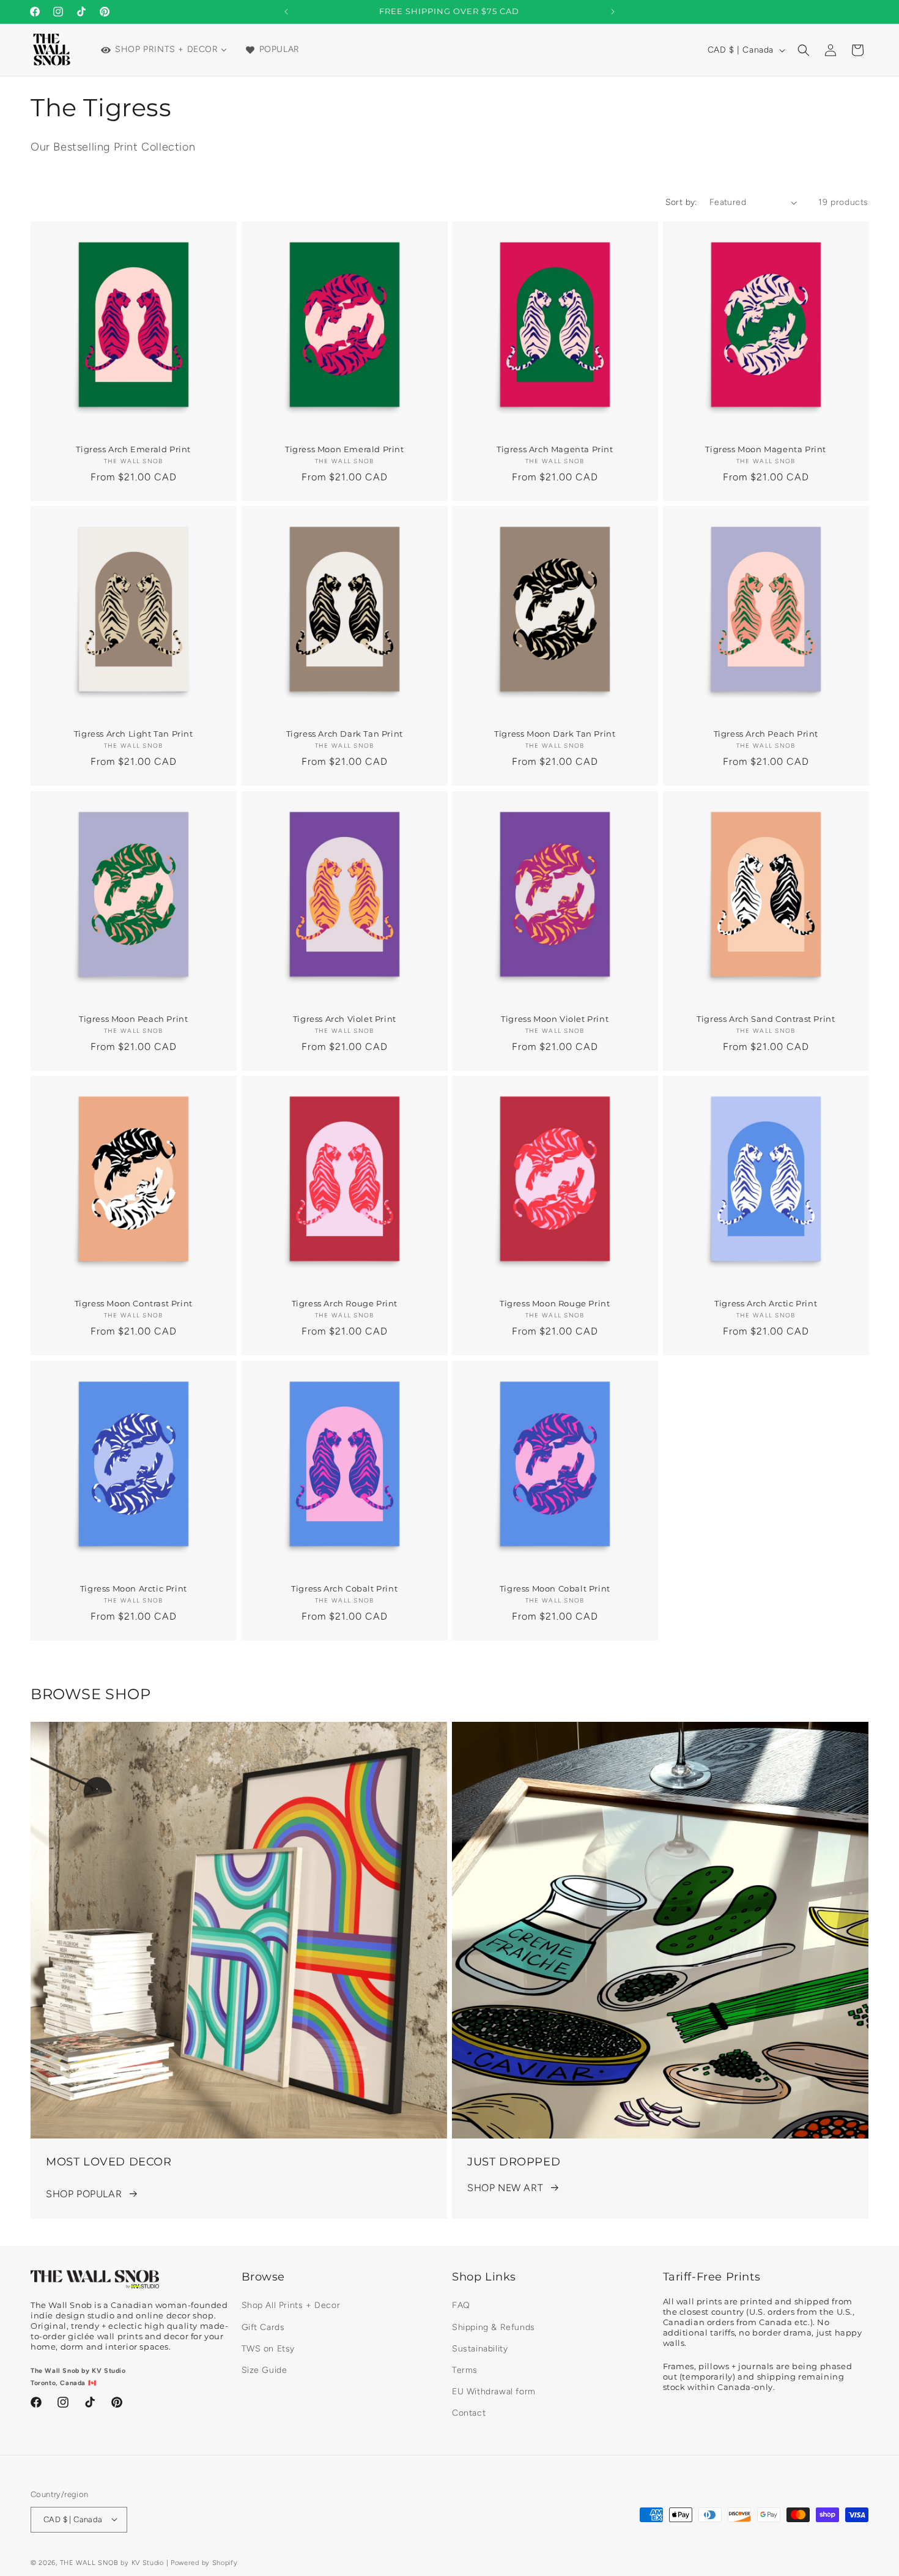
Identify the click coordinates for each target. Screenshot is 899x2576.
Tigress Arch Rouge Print (344, 1303)
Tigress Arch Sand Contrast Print (766, 1018)
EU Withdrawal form (494, 2392)
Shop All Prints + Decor (291, 2306)
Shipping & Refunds (494, 2327)
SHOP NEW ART (505, 2188)
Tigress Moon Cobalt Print (555, 1588)
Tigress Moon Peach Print (133, 1018)
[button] (804, 50)
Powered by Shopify (204, 2562)
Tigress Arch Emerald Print (133, 449)
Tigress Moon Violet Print (555, 1018)
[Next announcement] (613, 12)
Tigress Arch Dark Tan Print (344, 734)
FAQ (461, 2306)
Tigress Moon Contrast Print (134, 1303)
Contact (469, 2414)
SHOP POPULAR (84, 2194)
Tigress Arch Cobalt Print (344, 1588)
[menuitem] (163, 50)
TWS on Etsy (268, 2349)
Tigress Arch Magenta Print (555, 449)
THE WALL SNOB (89, 2562)
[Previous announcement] (286, 12)
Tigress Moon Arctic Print (134, 1588)
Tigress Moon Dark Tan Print (555, 734)
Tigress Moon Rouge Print (555, 1303)
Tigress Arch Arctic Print (766, 1303)
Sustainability (480, 2349)
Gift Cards (263, 2327)
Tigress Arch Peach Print (765, 734)
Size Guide (265, 2370)
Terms (465, 2370)
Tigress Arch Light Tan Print (134, 734)
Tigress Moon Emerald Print (344, 449)
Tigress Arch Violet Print (344, 1018)
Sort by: (681, 202)
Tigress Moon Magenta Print (766, 449)
